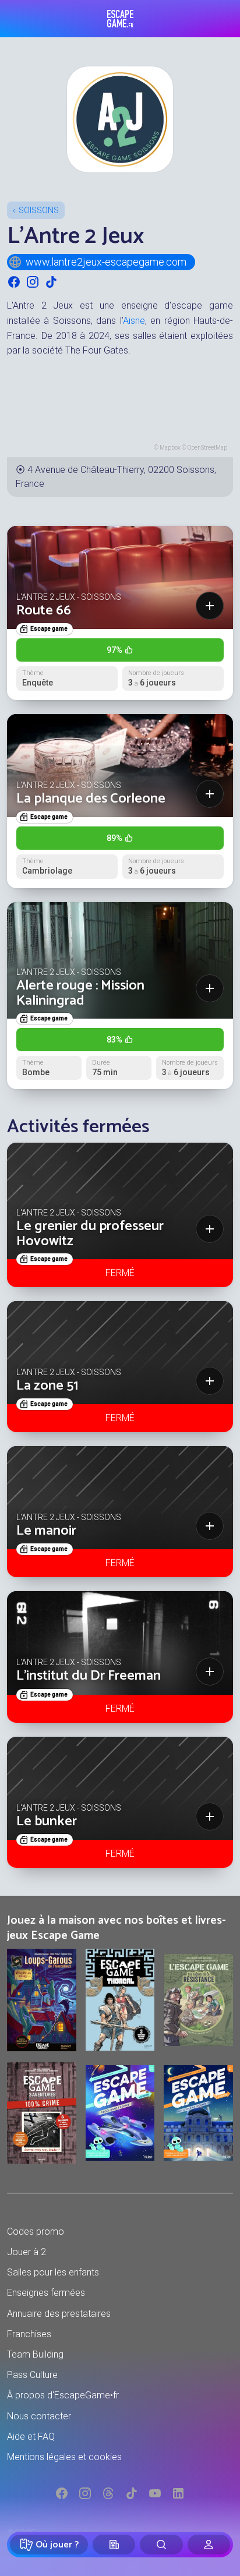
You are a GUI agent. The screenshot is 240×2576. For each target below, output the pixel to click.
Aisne (134, 321)
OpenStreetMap (207, 448)
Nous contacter (39, 2416)
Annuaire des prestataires (59, 2314)
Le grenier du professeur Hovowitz (90, 1234)
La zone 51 (47, 1386)
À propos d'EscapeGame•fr (63, 2395)
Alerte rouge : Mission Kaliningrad (80, 993)
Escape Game (120, 19)
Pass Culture (32, 2375)
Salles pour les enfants (53, 2272)
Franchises (29, 2334)
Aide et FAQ (31, 2437)
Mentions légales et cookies (64, 2457)
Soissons (39, 210)
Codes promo (36, 2232)
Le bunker (47, 1821)
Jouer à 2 (27, 2252)
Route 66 (44, 611)
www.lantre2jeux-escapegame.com (106, 262)
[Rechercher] (161, 2545)
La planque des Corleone (91, 799)
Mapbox (170, 448)
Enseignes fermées (46, 2293)
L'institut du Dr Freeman (89, 1676)
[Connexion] (209, 2545)
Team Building (35, 2354)
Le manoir (46, 1531)
